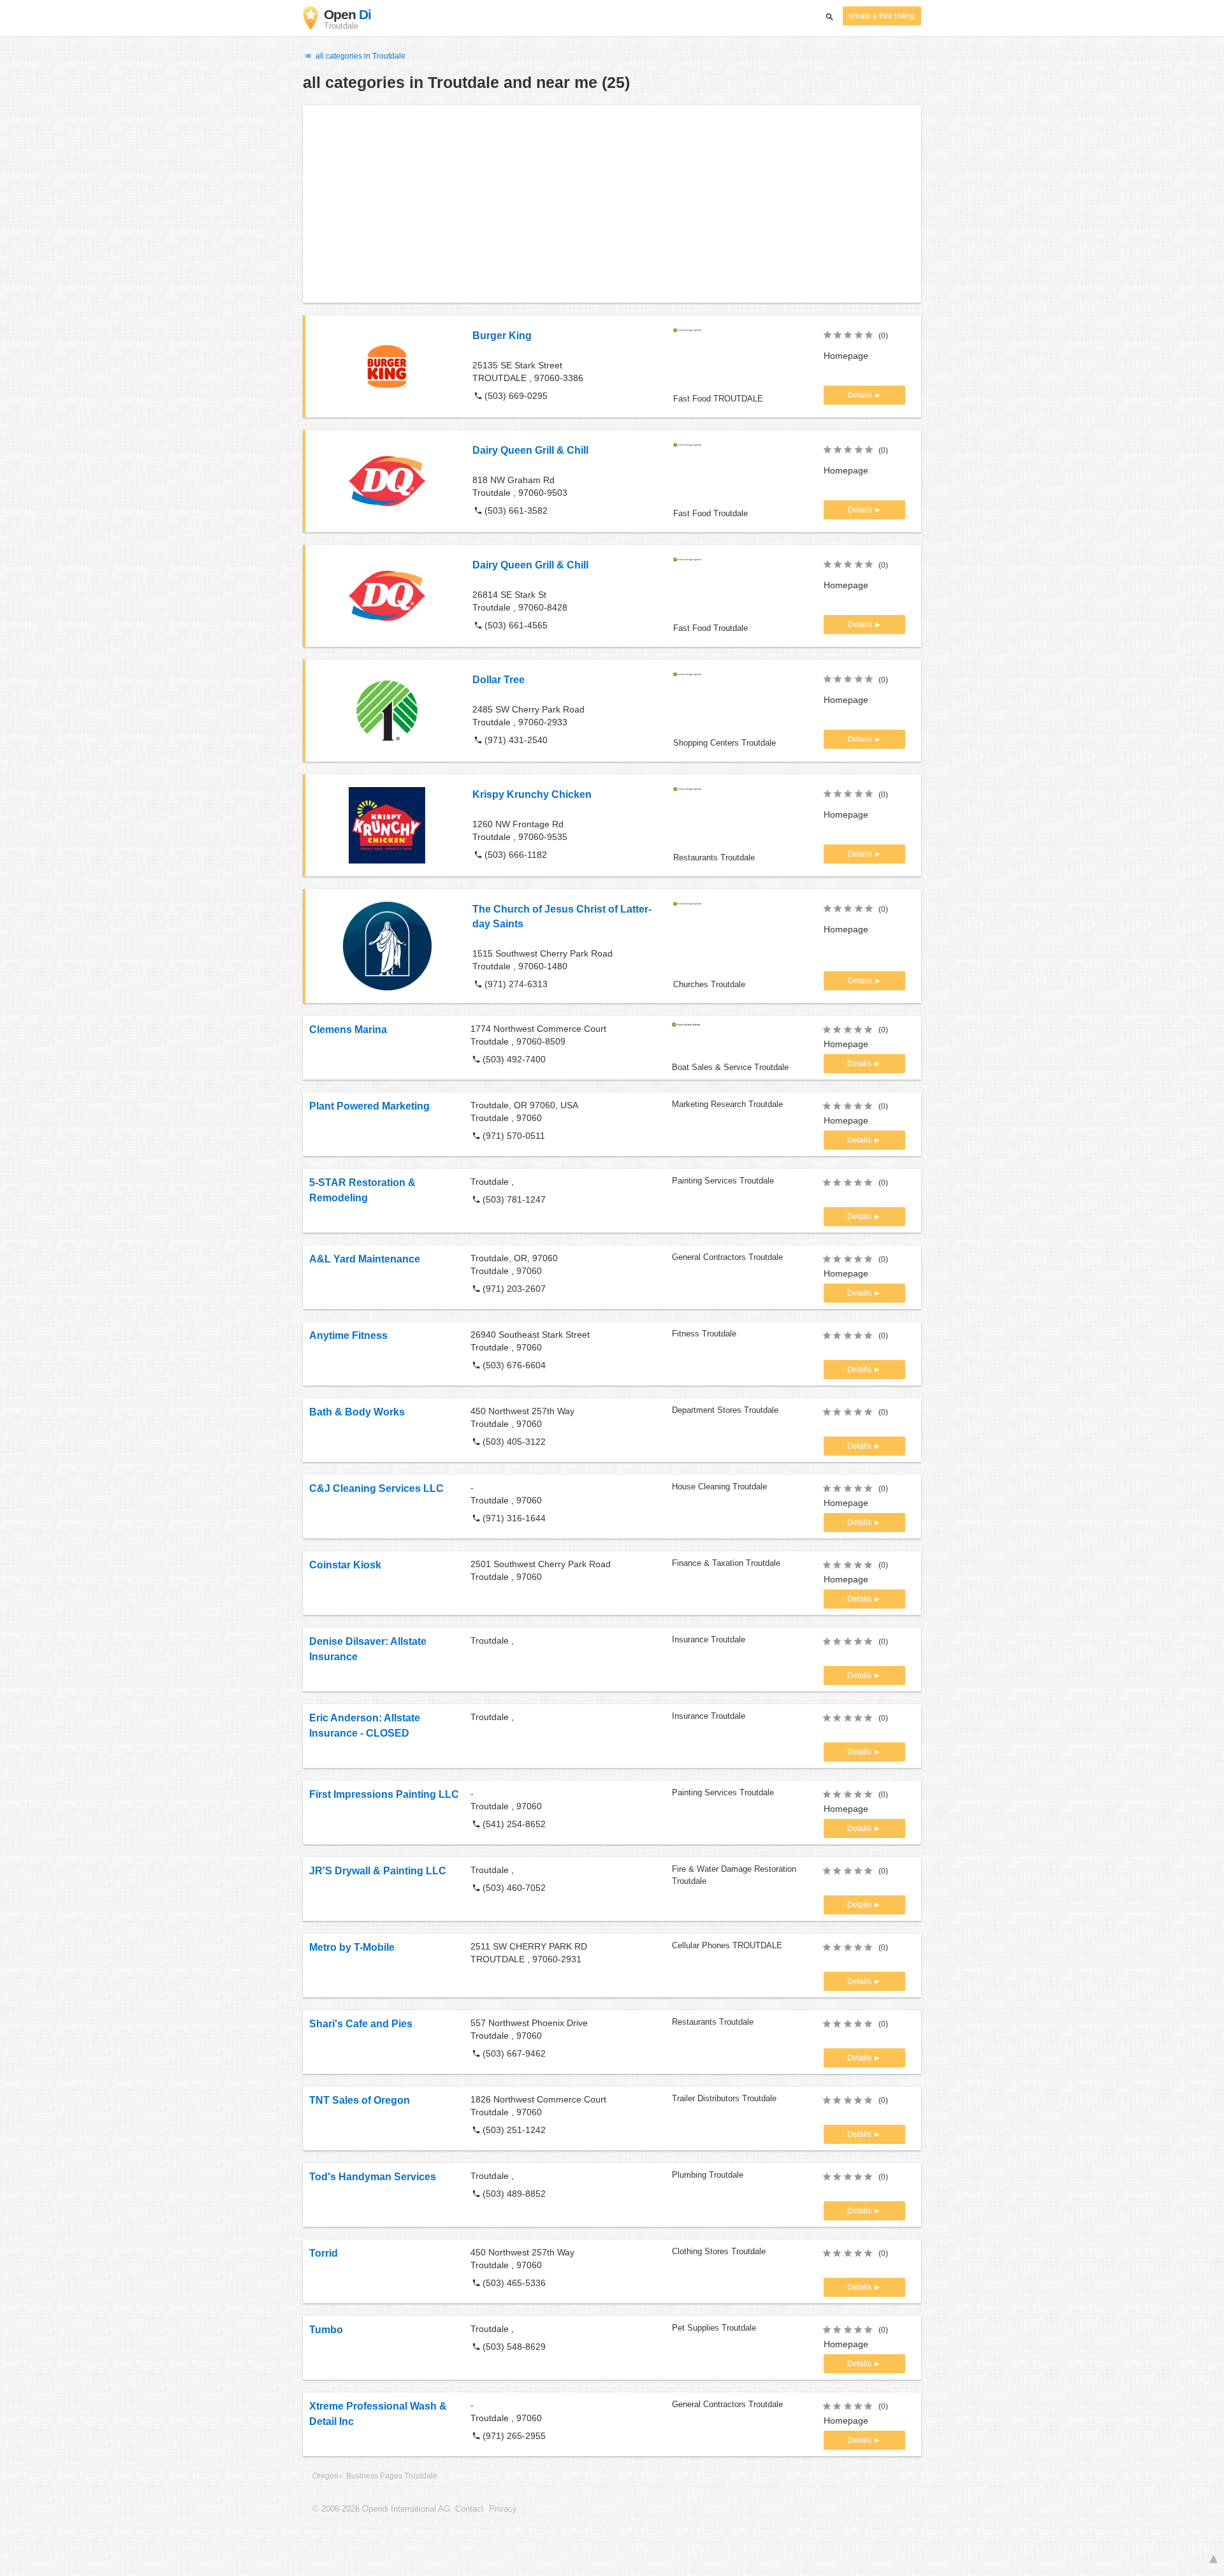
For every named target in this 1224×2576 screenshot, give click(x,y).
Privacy (503, 2509)
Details (861, 395)
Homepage (846, 356)
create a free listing (882, 16)
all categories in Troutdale (360, 56)
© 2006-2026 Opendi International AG (381, 2509)
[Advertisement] (612, 204)
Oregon (325, 2476)
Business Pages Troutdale (392, 2476)
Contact (470, 2509)
